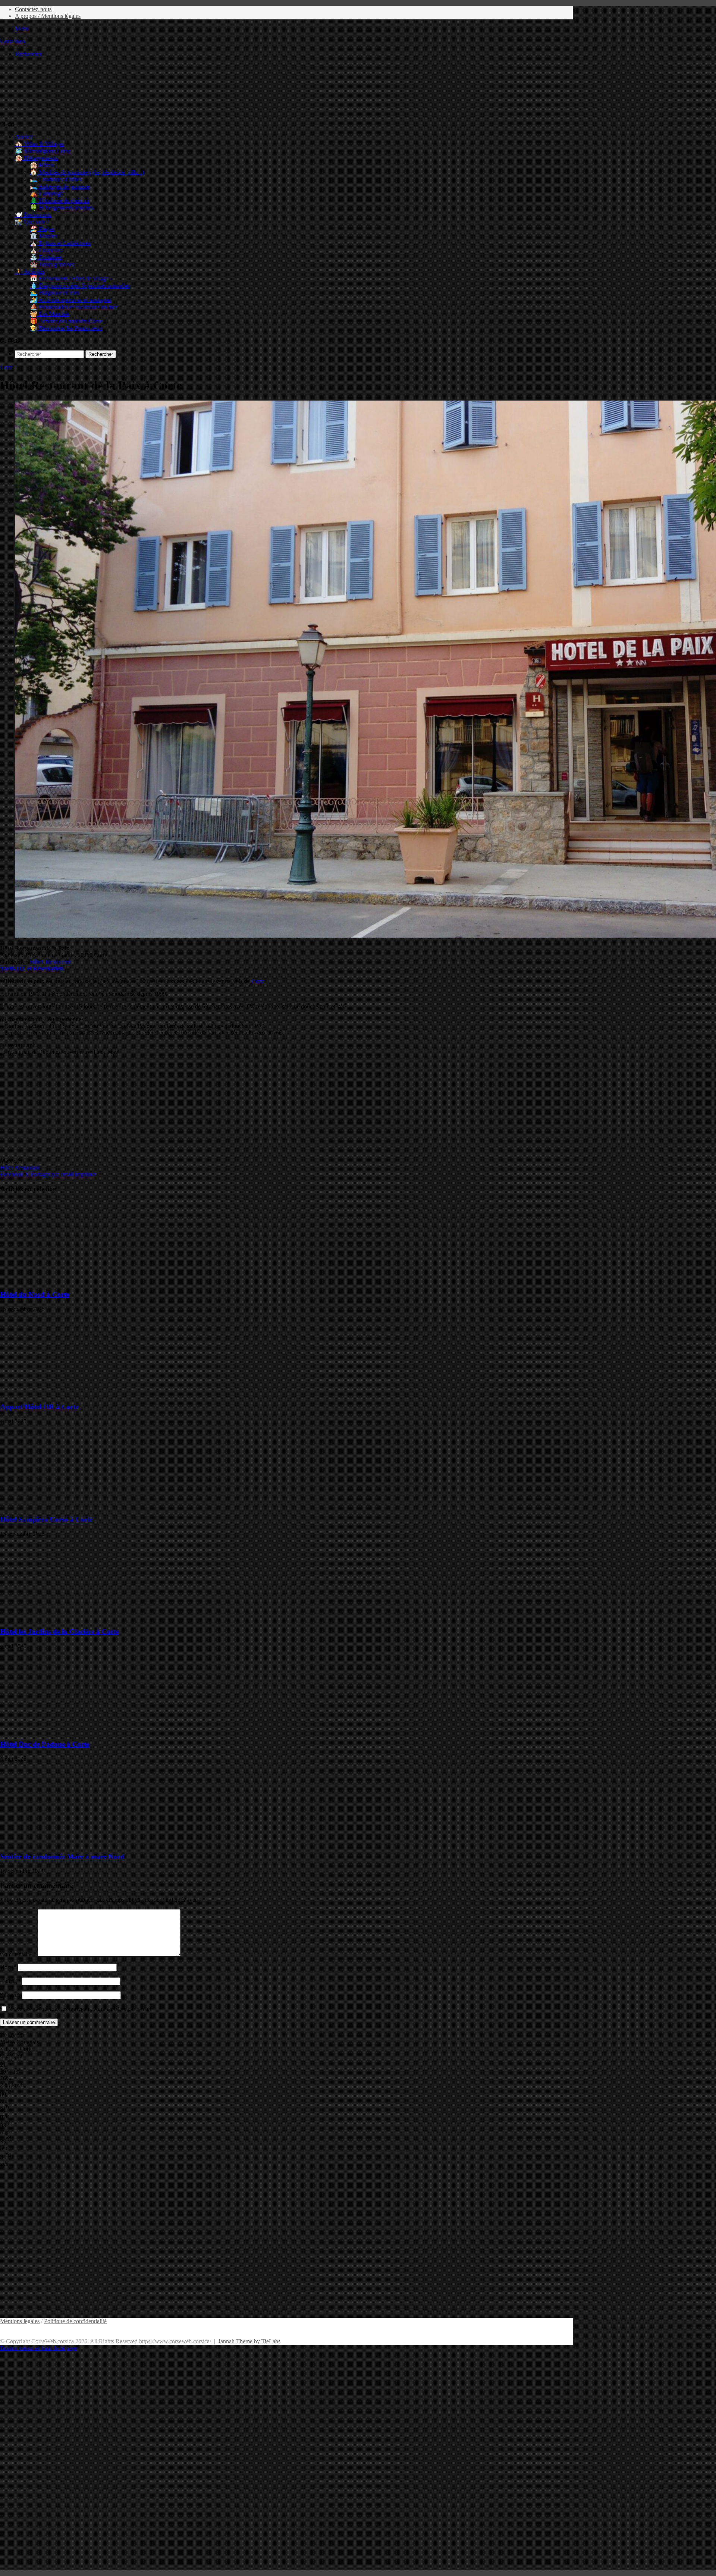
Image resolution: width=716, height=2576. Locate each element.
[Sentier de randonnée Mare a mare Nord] (73, 1842)
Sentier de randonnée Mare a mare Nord (62, 1856)
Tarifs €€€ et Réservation (32, 968)
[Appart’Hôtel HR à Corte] (73, 1392)
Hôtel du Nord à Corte (34, 1294)
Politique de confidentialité (75, 2321)
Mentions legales (20, 2321)
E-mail (10, 1981)
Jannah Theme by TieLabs (249, 2341)
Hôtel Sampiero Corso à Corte (46, 1519)
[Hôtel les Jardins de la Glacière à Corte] (73, 1617)
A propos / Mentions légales (48, 16)
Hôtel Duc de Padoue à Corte (45, 1744)
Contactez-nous (33, 9)
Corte (7, 367)
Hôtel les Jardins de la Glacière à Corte (59, 1631)
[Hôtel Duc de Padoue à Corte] (73, 1730)
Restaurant (58, 962)
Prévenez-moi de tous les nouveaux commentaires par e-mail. (81, 2009)
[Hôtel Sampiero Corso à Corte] (73, 1505)
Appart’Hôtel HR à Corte (39, 1407)
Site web (10, 1995)
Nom (8, 1967)
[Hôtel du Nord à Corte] (73, 1280)
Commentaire (18, 1954)
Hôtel (36, 962)
